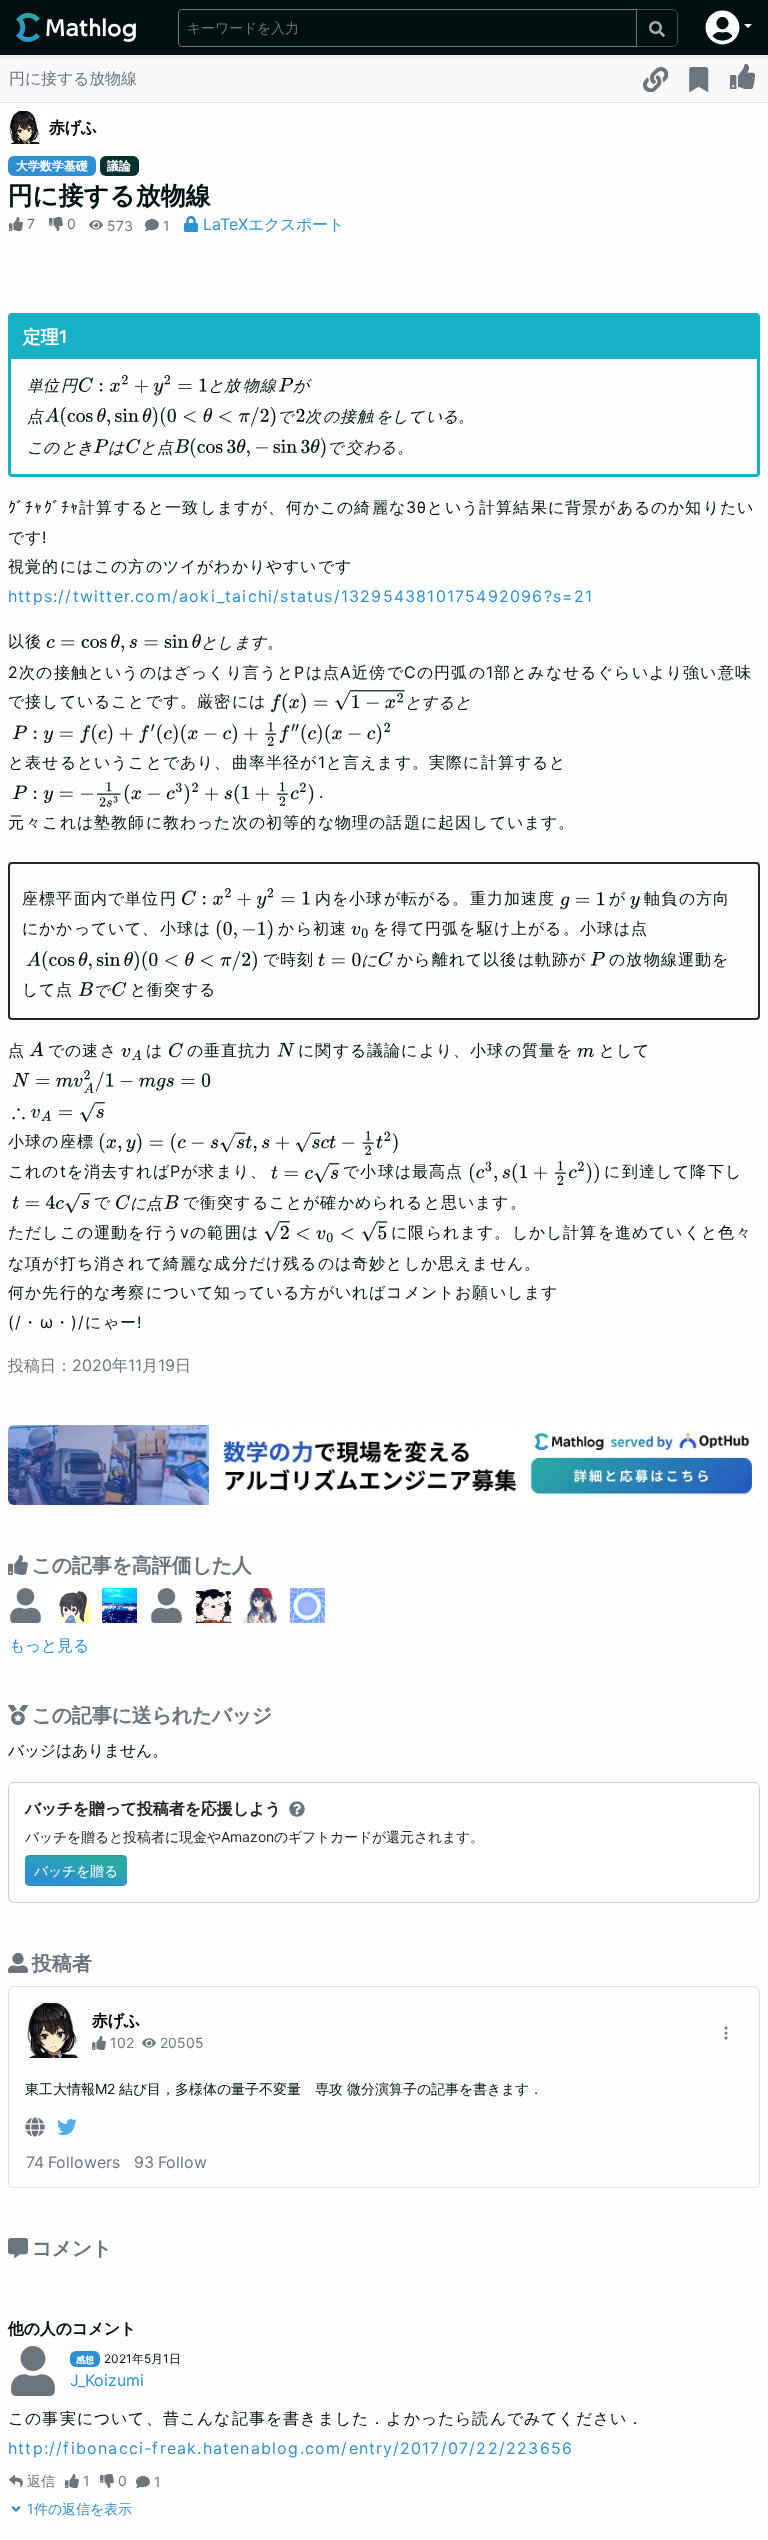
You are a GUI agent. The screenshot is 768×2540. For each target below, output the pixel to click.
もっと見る (49, 1645)
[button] (728, 27)
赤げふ (73, 127)
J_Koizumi (107, 2380)
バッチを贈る (76, 1870)
